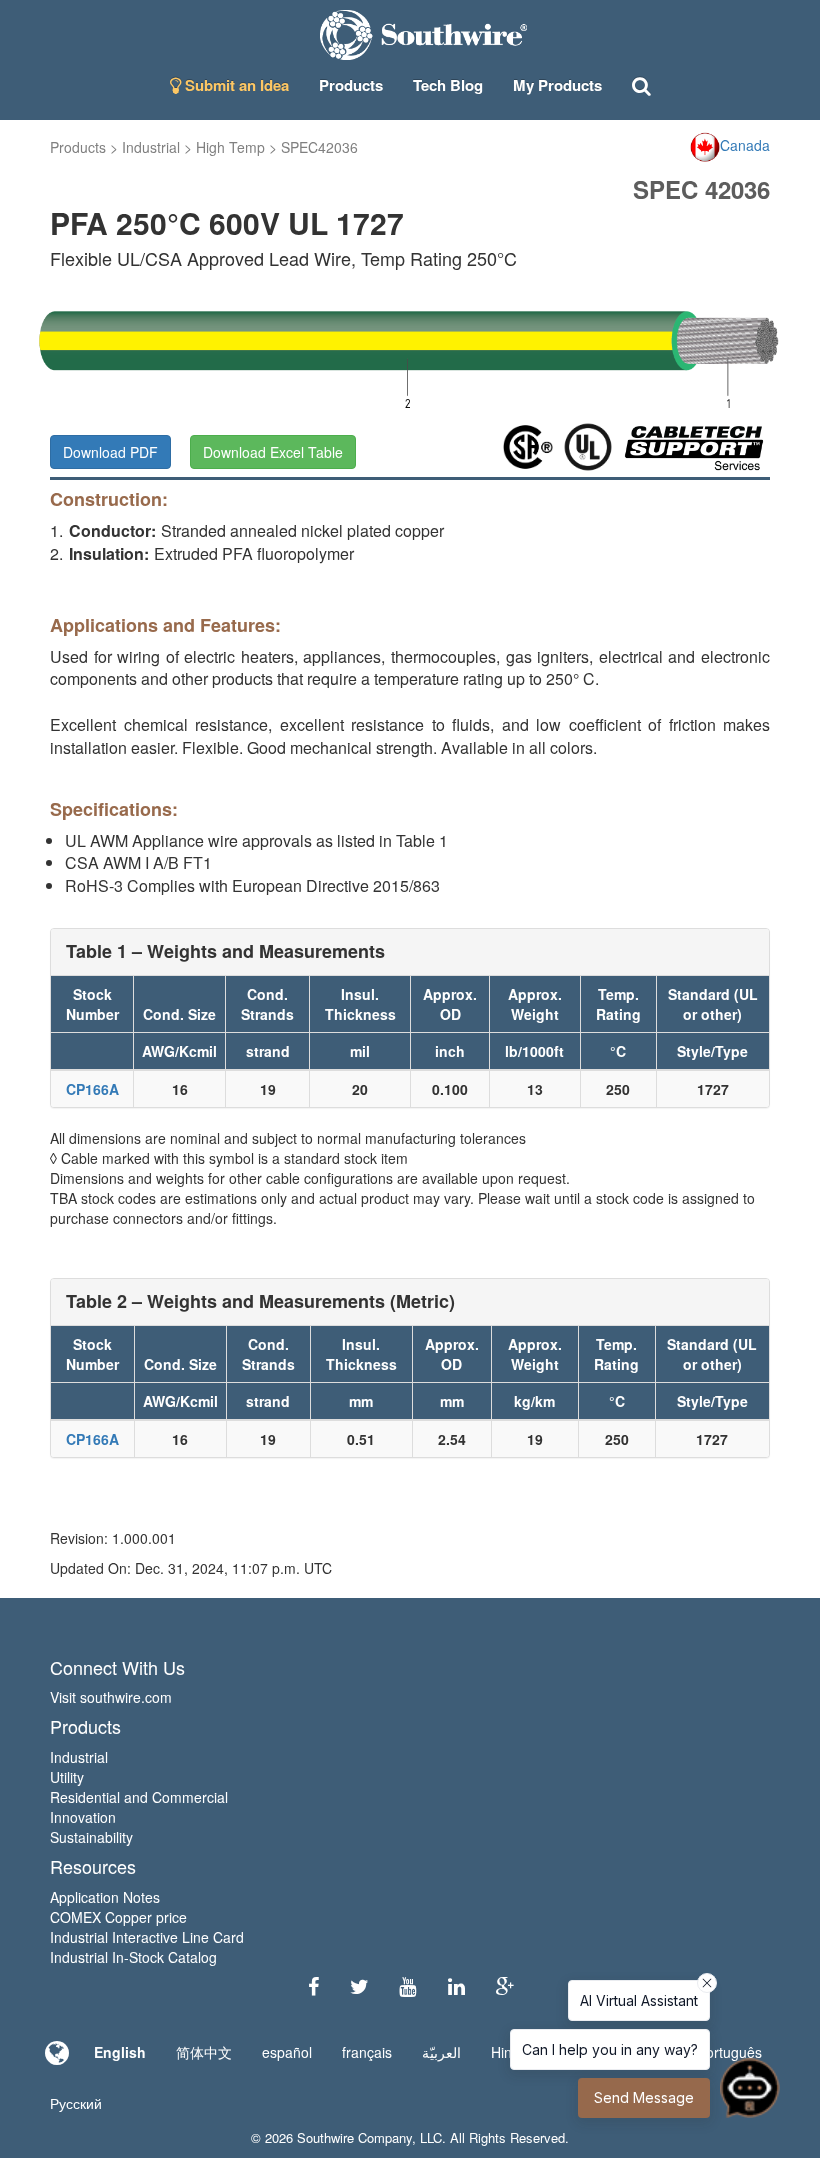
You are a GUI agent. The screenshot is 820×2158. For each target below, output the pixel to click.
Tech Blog (448, 85)
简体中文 (204, 2052)
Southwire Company (354, 2137)
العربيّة (441, 2052)
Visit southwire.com (111, 1697)
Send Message (644, 2097)
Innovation (83, 1817)
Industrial (151, 147)
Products (78, 147)
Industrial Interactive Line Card (147, 1937)
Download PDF (110, 452)
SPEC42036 (319, 147)
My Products (557, 85)
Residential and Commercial (139, 1797)
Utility (67, 1777)
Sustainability (91, 1837)
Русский (76, 2103)
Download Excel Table (273, 452)
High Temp (230, 147)
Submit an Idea (235, 85)
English (120, 2052)
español (287, 2052)
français (367, 2052)
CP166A (92, 1089)
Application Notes (105, 1897)
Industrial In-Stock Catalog (133, 1957)
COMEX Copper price (118, 1917)
